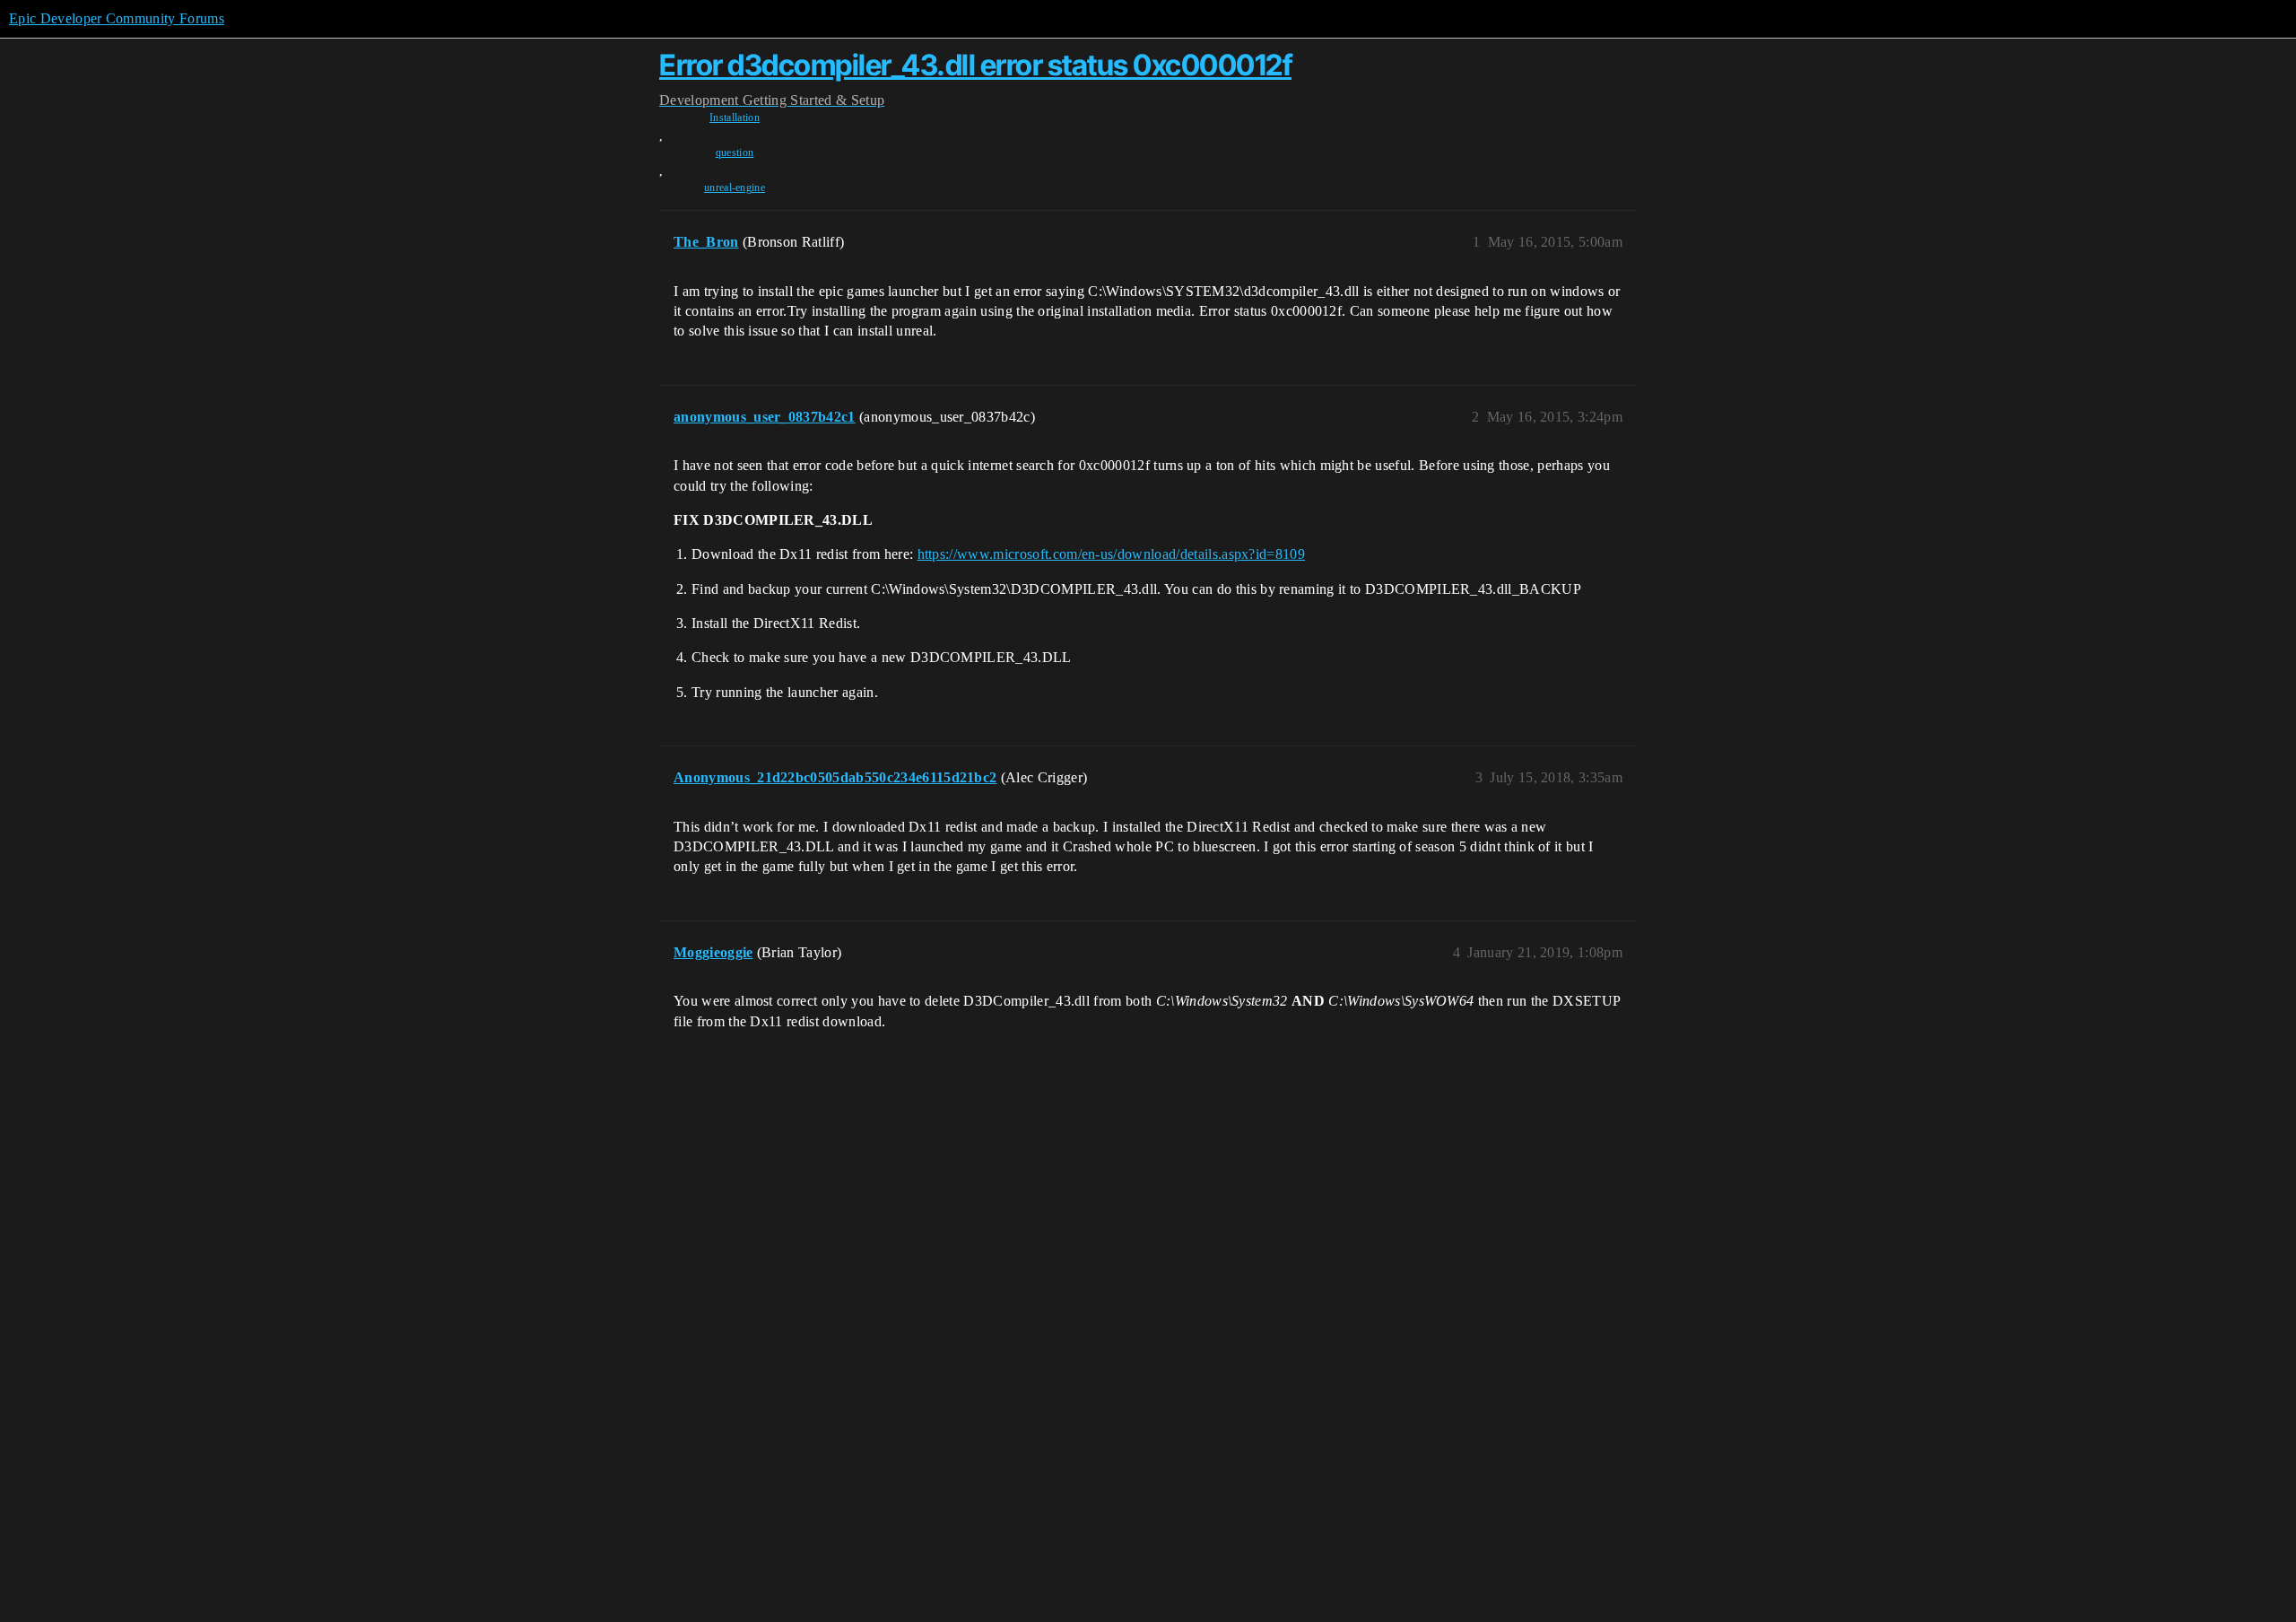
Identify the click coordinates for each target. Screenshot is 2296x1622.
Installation (735, 118)
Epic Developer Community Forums (117, 18)
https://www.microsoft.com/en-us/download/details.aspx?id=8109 (1112, 554)
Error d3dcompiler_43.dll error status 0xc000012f (975, 65)
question (735, 153)
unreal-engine (735, 187)
